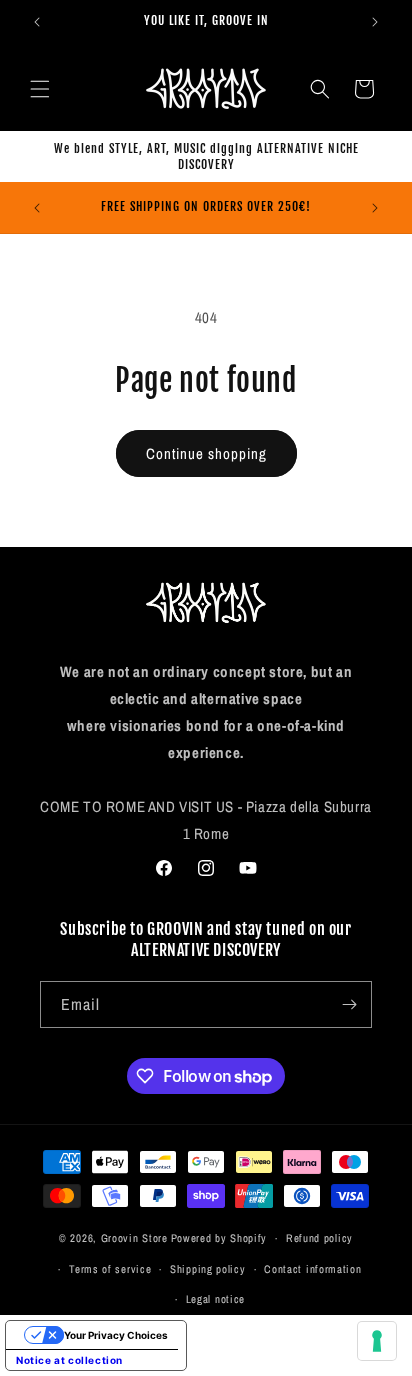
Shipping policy (208, 1269)
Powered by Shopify (219, 1238)
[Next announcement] (375, 22)
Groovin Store (134, 1238)
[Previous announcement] (37, 22)
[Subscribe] (349, 1004)
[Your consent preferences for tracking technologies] (377, 1341)
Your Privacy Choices (116, 1335)
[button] (40, 89)
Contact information (312, 1269)
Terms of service (110, 1269)
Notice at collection (69, 1360)
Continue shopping (206, 453)
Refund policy (319, 1238)
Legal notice (215, 1299)
